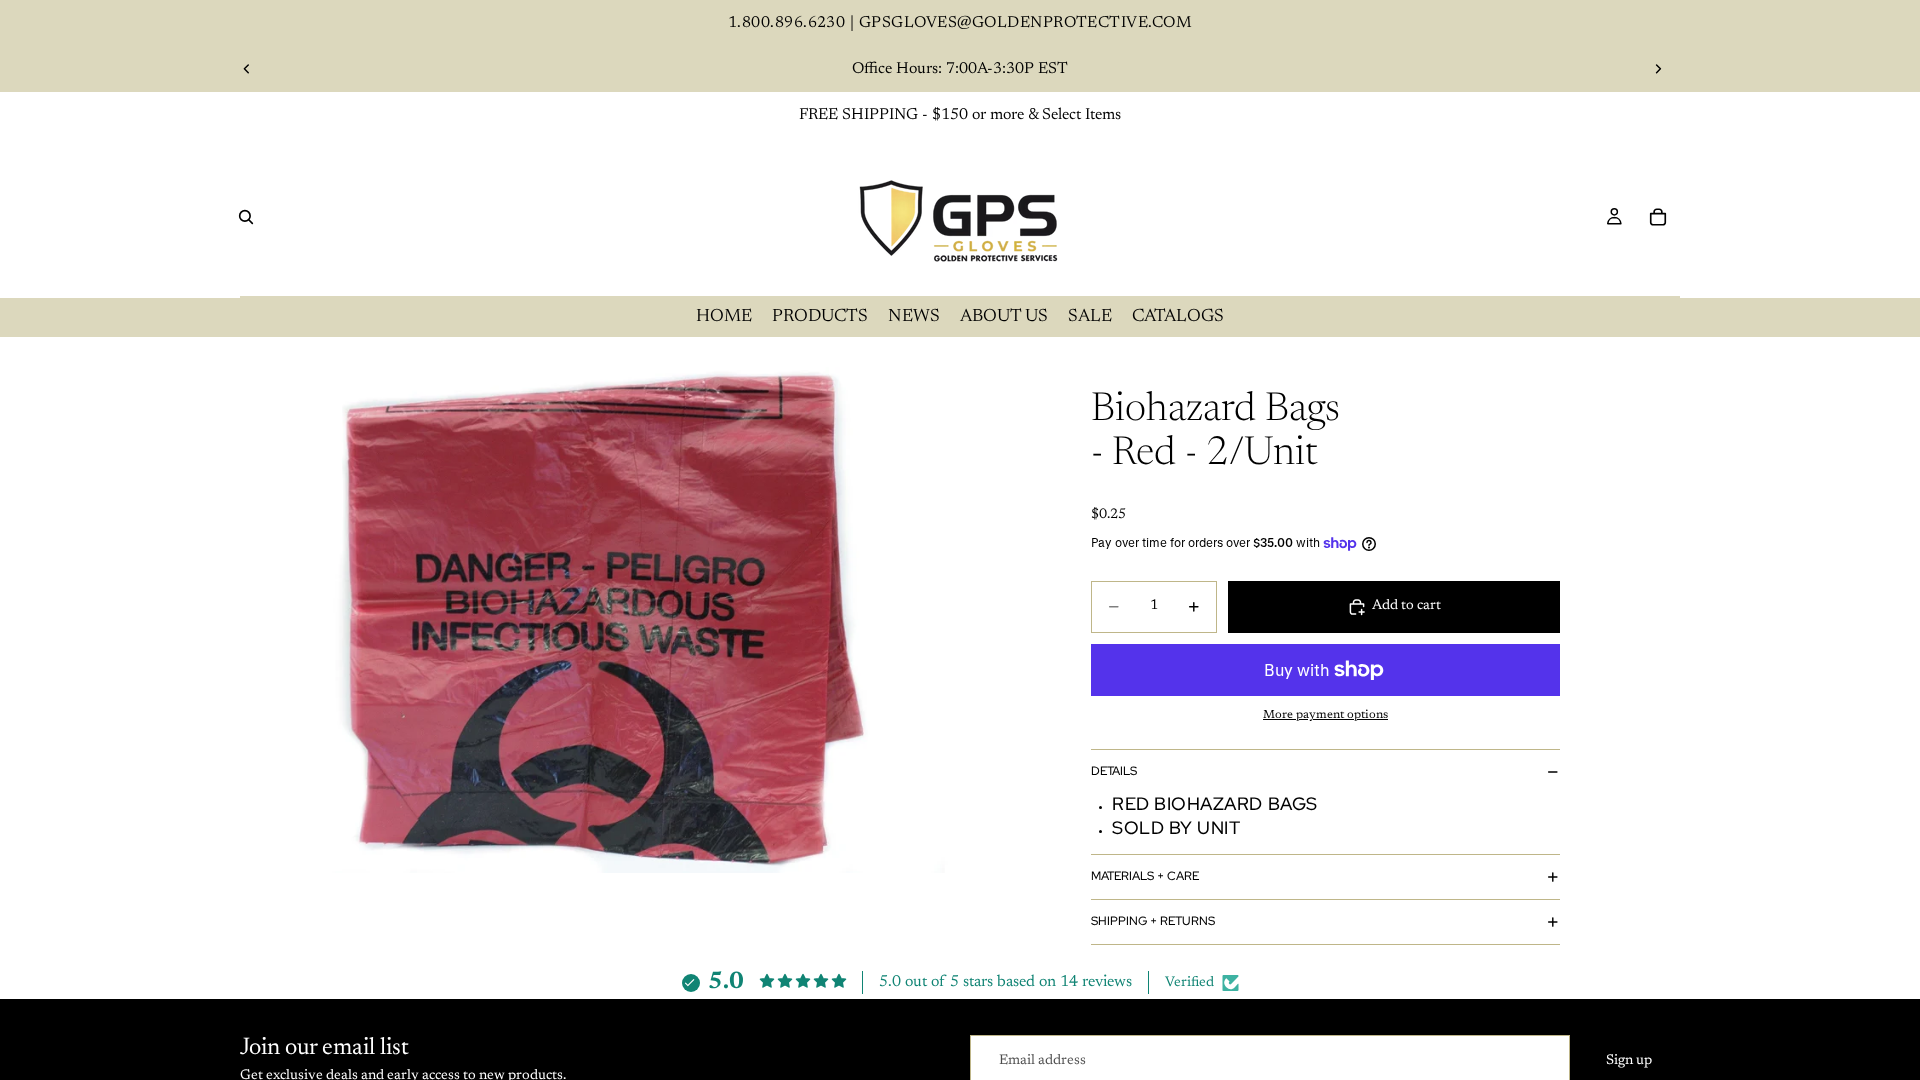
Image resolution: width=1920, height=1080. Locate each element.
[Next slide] (1658, 69)
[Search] (246, 217)
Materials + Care (1145, 876)
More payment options (1325, 715)
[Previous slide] (247, 69)
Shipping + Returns (1153, 921)
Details (1114, 771)
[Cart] (1658, 217)
